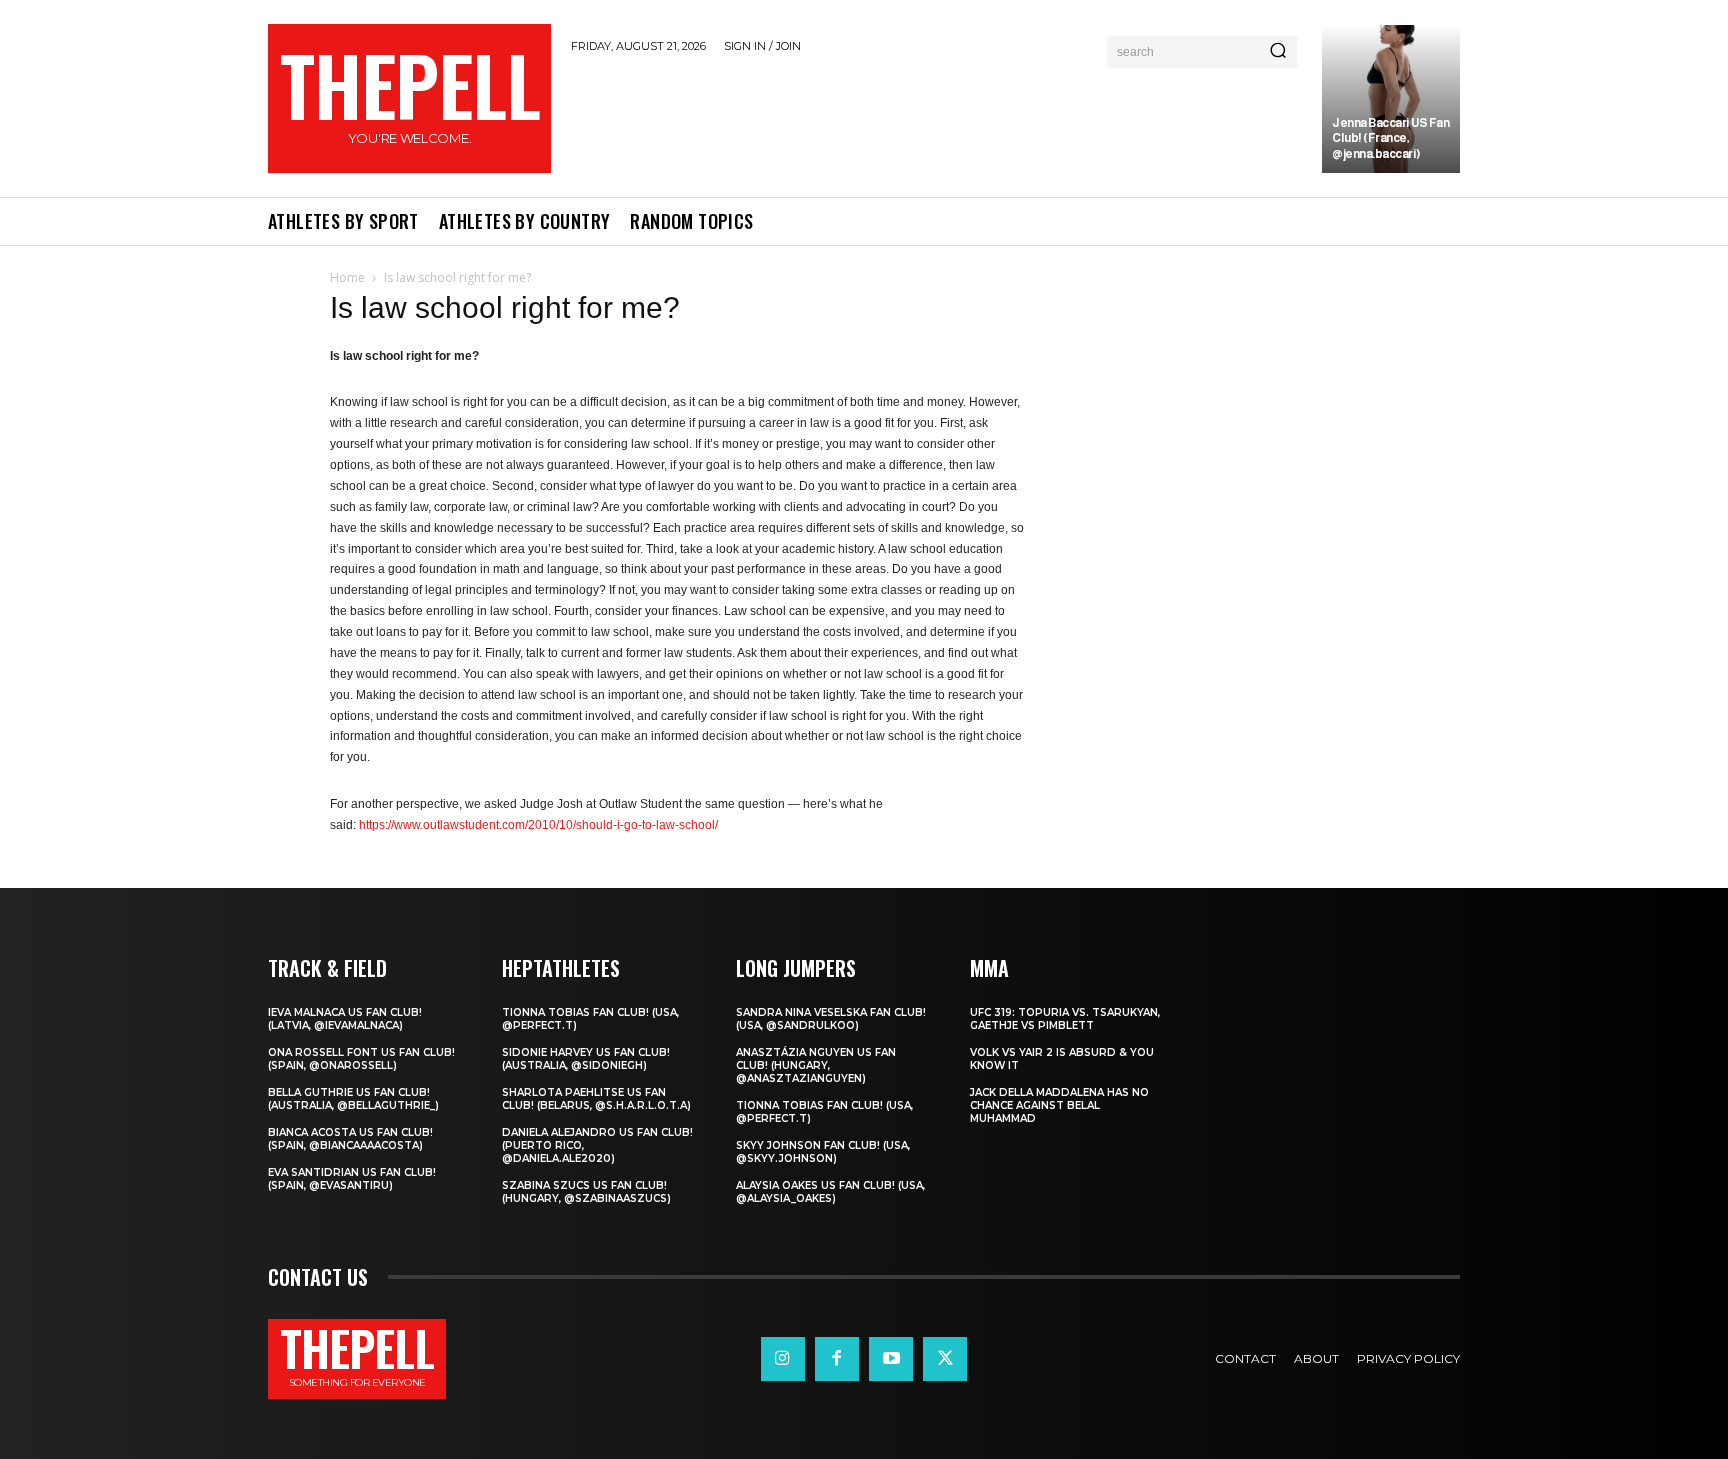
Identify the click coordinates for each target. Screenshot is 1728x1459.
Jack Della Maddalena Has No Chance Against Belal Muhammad (1059, 1105)
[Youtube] (891, 1359)
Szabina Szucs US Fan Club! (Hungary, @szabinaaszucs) (586, 1192)
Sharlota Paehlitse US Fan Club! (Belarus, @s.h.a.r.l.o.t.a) (596, 1099)
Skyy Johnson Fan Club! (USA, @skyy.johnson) (823, 1152)
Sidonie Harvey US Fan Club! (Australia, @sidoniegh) (586, 1059)
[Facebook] (837, 1359)
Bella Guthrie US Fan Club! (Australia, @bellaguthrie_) (353, 1099)
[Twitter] (945, 1359)
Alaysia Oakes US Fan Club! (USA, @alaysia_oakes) (830, 1192)
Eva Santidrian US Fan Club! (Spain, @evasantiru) (352, 1179)
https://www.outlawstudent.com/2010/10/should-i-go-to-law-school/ (538, 825)
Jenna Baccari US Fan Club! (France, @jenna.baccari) (1390, 138)
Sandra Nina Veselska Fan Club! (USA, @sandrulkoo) (831, 1019)
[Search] (1278, 52)
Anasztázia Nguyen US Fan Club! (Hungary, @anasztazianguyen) (816, 1065)
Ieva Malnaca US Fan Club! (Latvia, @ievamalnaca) (345, 1019)
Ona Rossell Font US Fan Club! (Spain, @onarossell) (361, 1059)
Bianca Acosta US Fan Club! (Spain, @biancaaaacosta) (350, 1139)
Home (347, 277)
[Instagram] (783, 1359)
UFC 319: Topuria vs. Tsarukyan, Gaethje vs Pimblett (1065, 1019)
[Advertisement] (937, 121)
